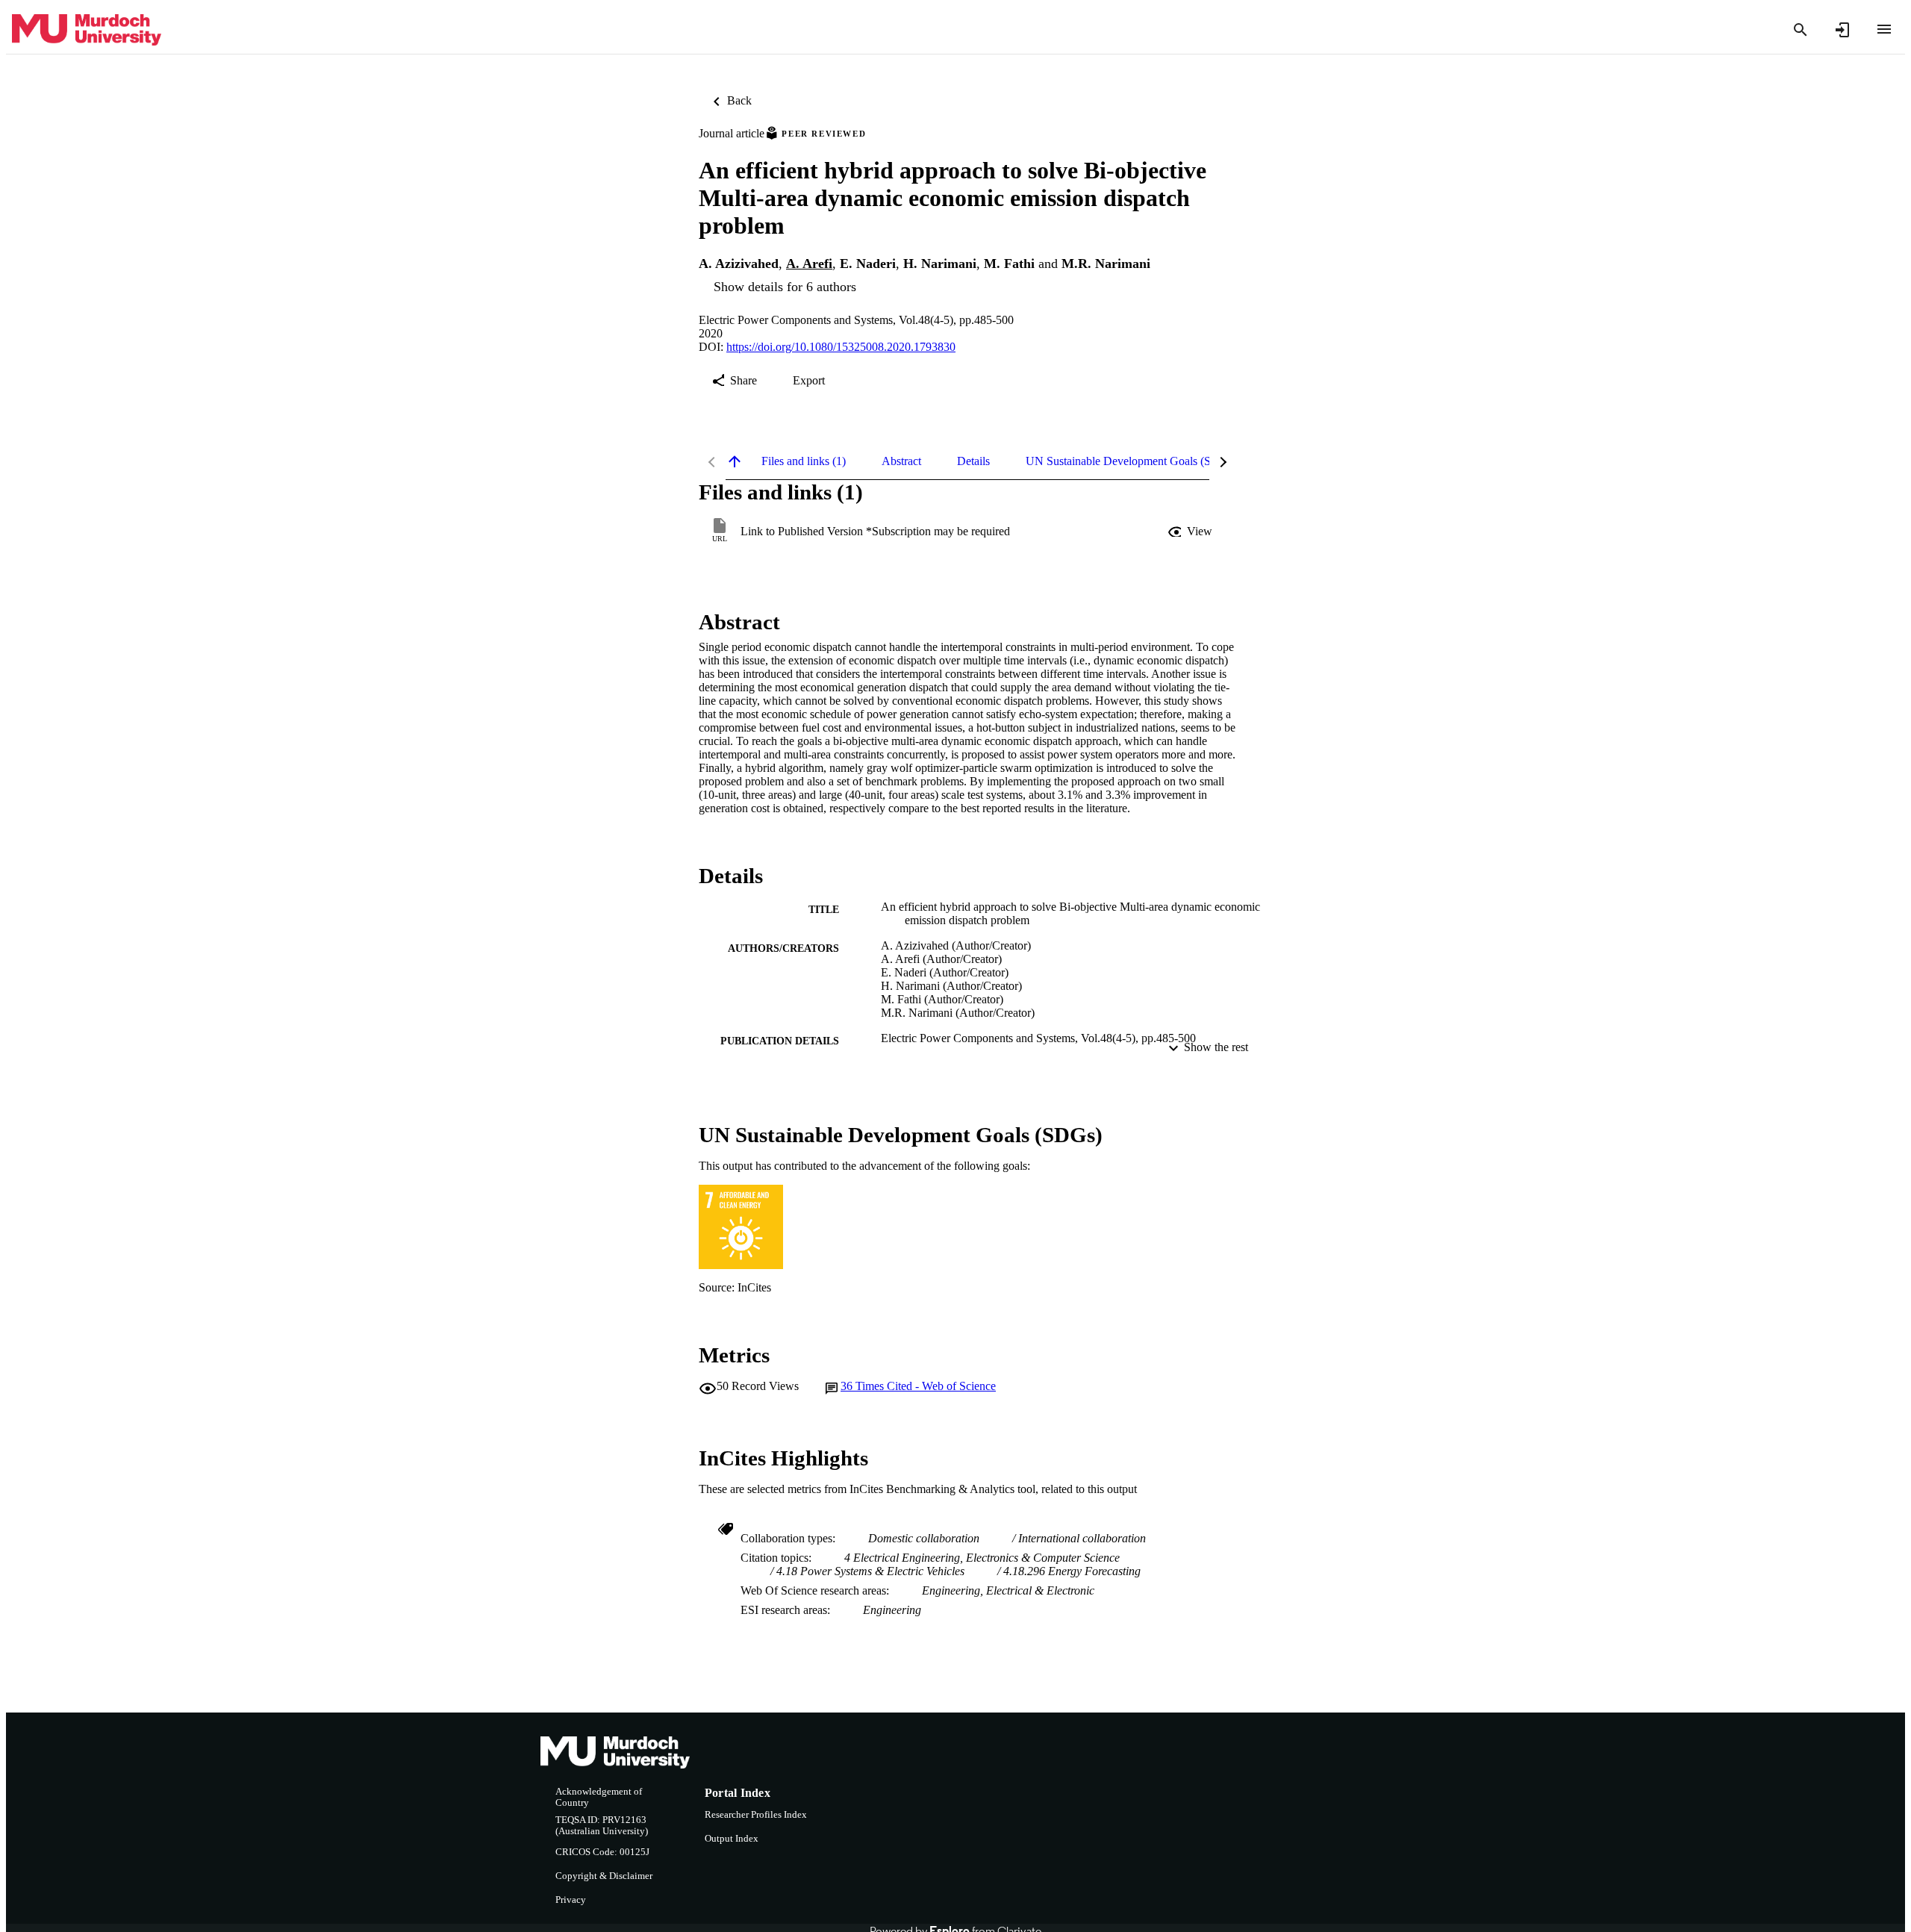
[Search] (1801, 30)
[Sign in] (1842, 30)
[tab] (804, 461)
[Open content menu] (1884, 29)
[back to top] (735, 461)
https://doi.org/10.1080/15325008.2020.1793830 (841, 347)
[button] (1191, 532)
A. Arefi (809, 264)
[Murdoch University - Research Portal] (87, 30)
